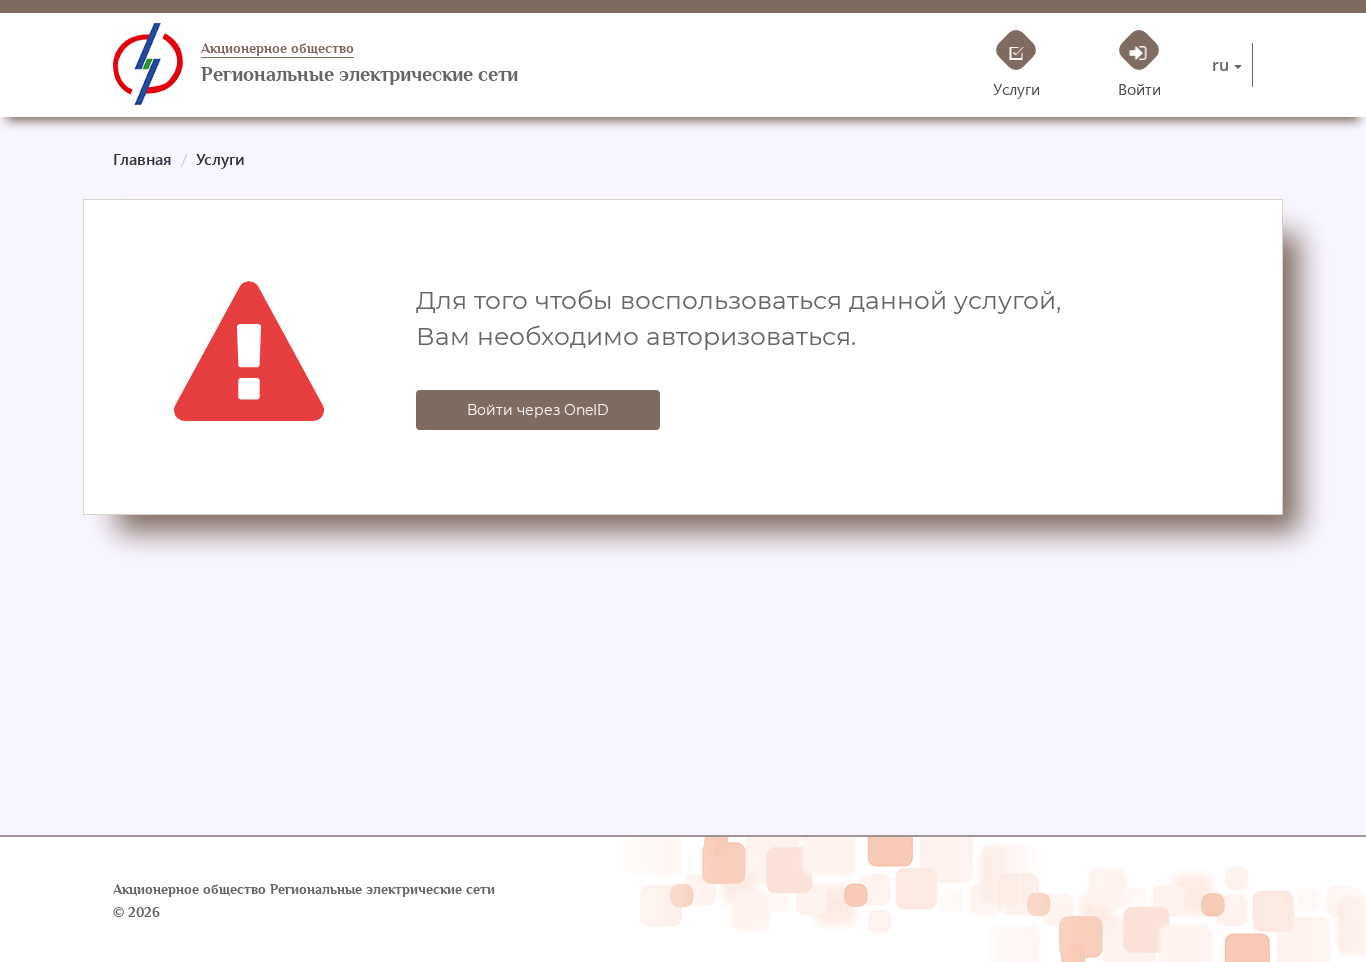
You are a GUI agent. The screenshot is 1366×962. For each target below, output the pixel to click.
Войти (1139, 88)
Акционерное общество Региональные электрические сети (304, 889)
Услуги (1016, 88)
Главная (142, 158)
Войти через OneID (538, 410)
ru (1220, 65)
